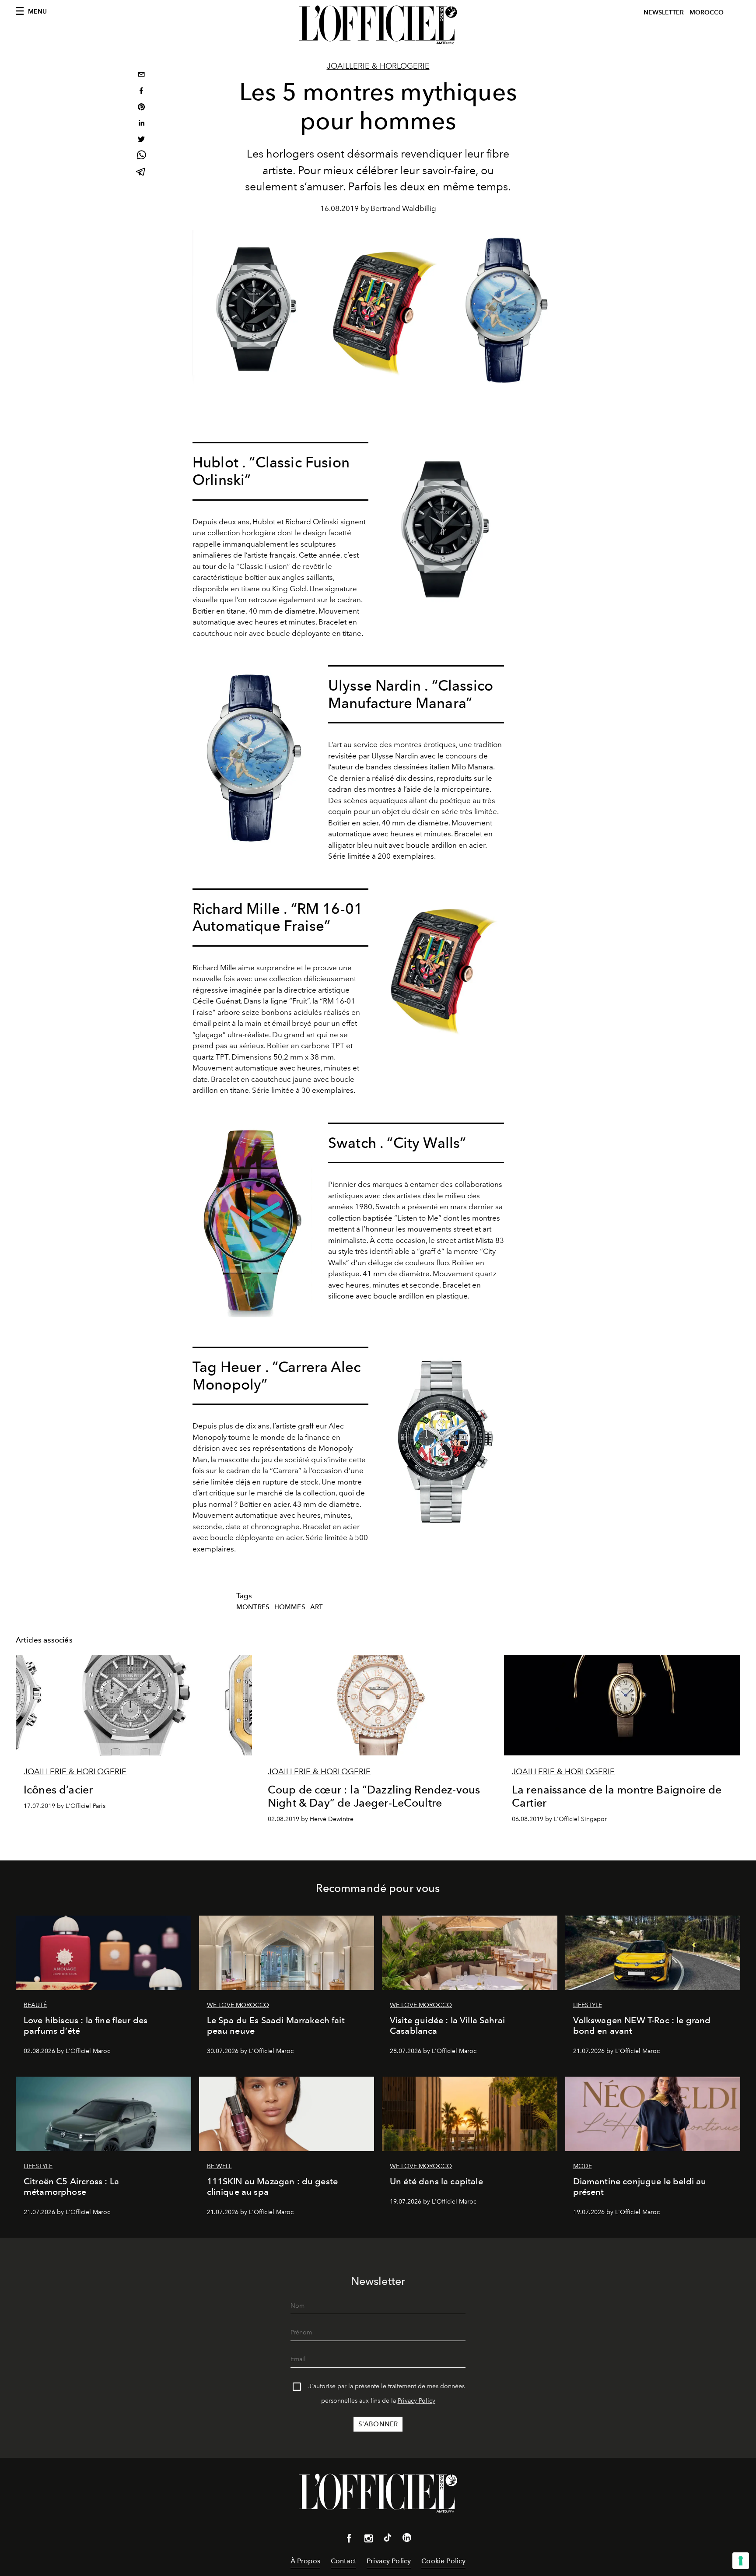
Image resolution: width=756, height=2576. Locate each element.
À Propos (305, 2561)
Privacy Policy (416, 2401)
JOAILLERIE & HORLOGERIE (378, 66)
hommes (290, 1607)
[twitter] (141, 140)
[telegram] (141, 173)
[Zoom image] (444, 527)
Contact (343, 2561)
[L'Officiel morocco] (378, 25)
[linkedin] (141, 124)
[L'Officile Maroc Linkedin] (407, 2539)
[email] (141, 75)
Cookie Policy (443, 2561)
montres (253, 1607)
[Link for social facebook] (349, 2540)
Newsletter (664, 12)
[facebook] (141, 92)
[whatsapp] (141, 156)
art (317, 1607)
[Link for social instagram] (368, 2540)
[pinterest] (141, 108)
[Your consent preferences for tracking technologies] (741, 2561)
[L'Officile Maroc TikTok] (388, 2539)
